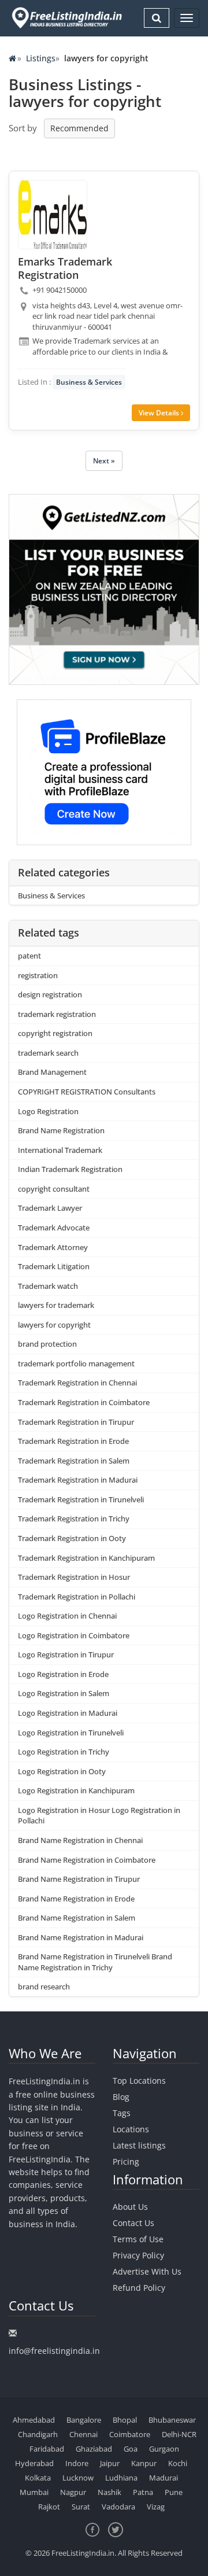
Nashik (109, 2492)
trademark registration (57, 1014)
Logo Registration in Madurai (68, 1713)
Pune (174, 2492)
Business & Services (89, 382)
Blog (121, 2097)
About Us (130, 2207)
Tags (122, 2113)
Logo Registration (48, 1111)
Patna (143, 2492)
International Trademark (60, 1150)
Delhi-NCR (179, 2434)
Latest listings (139, 2145)
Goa (131, 2449)
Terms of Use (138, 2239)
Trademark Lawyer (50, 1208)
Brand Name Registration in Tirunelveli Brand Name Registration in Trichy (95, 1962)
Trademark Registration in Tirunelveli (81, 1499)
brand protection (47, 1344)
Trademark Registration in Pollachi (77, 1597)
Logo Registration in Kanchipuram (76, 1790)
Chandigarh (38, 2434)
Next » (104, 461)
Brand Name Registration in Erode (76, 1899)
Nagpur (73, 2492)
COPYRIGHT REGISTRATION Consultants (87, 1092)
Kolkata (38, 2478)
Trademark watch (48, 1286)
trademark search (48, 1053)
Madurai (164, 2478)
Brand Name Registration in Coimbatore (87, 1860)
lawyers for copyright (54, 1325)
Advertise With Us (147, 2271)
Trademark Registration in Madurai (78, 1480)
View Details (160, 413)
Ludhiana (121, 2478)
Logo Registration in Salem (64, 1693)
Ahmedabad (34, 2420)
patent (29, 956)
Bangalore (84, 2420)
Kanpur (144, 2463)
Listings (41, 58)
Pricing (126, 2162)
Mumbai (34, 2492)
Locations (131, 2129)
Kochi (178, 2463)
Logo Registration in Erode (63, 1674)
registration (38, 975)
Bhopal (125, 2420)
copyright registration (55, 1033)
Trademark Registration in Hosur (74, 1577)
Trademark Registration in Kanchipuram (86, 1558)
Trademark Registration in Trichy (74, 1519)
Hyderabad (34, 2463)
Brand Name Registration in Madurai (81, 1937)
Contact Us (133, 2223)
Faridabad (47, 2449)
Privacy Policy (138, 2255)
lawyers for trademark (56, 1305)
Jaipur (110, 2463)
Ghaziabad (94, 2449)
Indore (77, 2463)
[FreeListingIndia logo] (68, 18)
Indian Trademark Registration (70, 1169)
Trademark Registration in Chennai (77, 1383)
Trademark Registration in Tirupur (76, 1422)
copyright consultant (54, 1189)
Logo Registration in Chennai (67, 1616)
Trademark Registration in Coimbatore (84, 1402)
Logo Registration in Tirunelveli (71, 1733)
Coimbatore (130, 2434)
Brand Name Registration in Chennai (80, 1840)
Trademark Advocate (54, 1228)
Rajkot (49, 2507)
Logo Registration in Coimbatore (74, 1635)
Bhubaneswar (172, 2420)
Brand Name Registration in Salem (77, 1918)
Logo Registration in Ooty (62, 1771)
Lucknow (78, 2478)
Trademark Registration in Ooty (72, 1538)
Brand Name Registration (61, 1130)
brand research (44, 1987)
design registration (50, 994)
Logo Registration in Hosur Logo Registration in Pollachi (99, 1816)
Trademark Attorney (53, 1247)
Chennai (83, 2434)
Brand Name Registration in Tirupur (79, 1879)
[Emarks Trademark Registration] (53, 215)
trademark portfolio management (76, 1363)
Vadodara (118, 2507)
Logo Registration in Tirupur (66, 1654)
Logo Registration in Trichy (64, 1752)
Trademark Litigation (54, 1266)
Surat (81, 2507)
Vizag (156, 2507)
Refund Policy (139, 2288)
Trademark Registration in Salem (74, 1461)
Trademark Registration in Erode (73, 1441)
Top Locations (139, 2081)
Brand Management (52, 1072)
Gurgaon (164, 2449)
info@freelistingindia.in (54, 2351)
